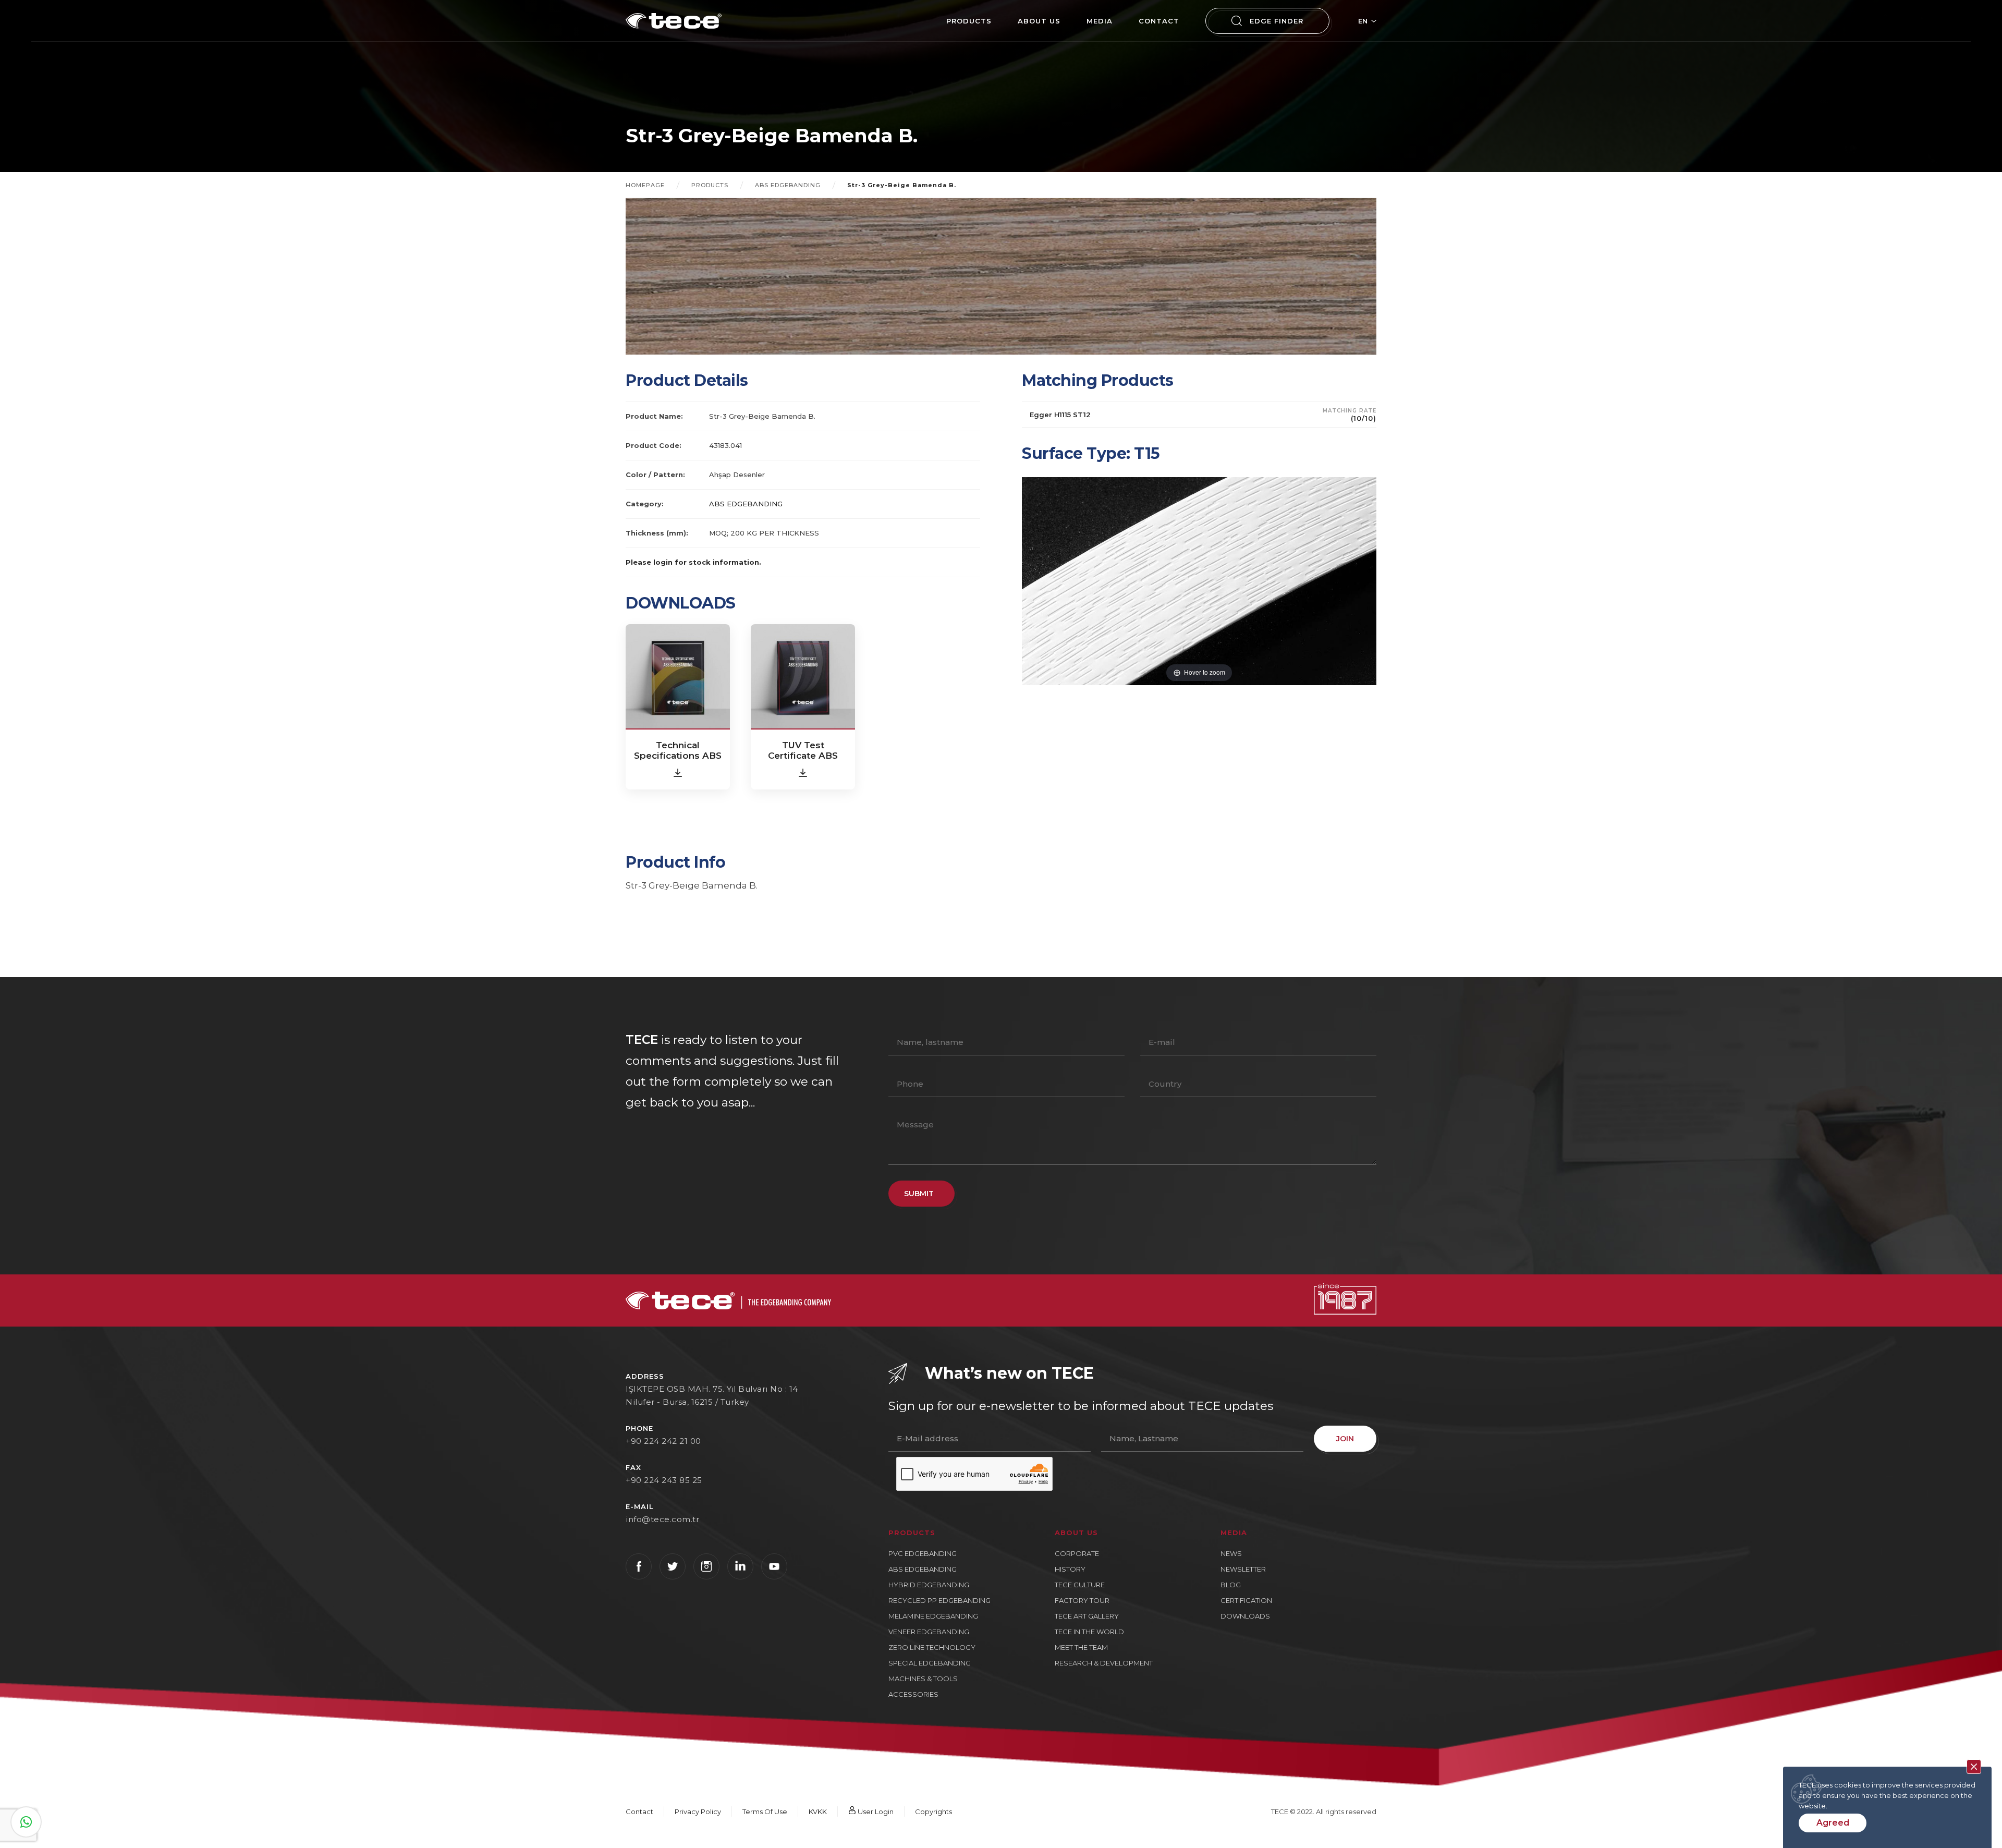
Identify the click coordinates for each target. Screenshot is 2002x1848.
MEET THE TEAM (1081, 1647)
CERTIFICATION (1246, 1600)
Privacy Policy (698, 1811)
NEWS (1231, 1553)
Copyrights (933, 1811)
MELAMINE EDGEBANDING (933, 1616)
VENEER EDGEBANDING (929, 1632)
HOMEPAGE (645, 185)
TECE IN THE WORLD (1089, 1632)
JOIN (1345, 1439)
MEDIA (1100, 21)
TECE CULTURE (1080, 1585)
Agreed (1833, 1823)
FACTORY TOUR (1082, 1600)
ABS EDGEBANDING (788, 185)
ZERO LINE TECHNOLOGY (932, 1647)
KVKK (818, 1811)
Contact (639, 1811)
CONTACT (1159, 21)
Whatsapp (26, 1822)
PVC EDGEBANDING (923, 1553)
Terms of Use (765, 1811)
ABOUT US (1039, 21)
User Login (875, 1811)
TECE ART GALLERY (1087, 1616)
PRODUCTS (969, 21)
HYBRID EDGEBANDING (929, 1585)
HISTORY (1070, 1569)
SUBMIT (919, 1194)
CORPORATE (1077, 1553)
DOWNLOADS (1245, 1616)
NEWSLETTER (1243, 1569)
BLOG (1231, 1585)
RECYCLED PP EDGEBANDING (939, 1600)
